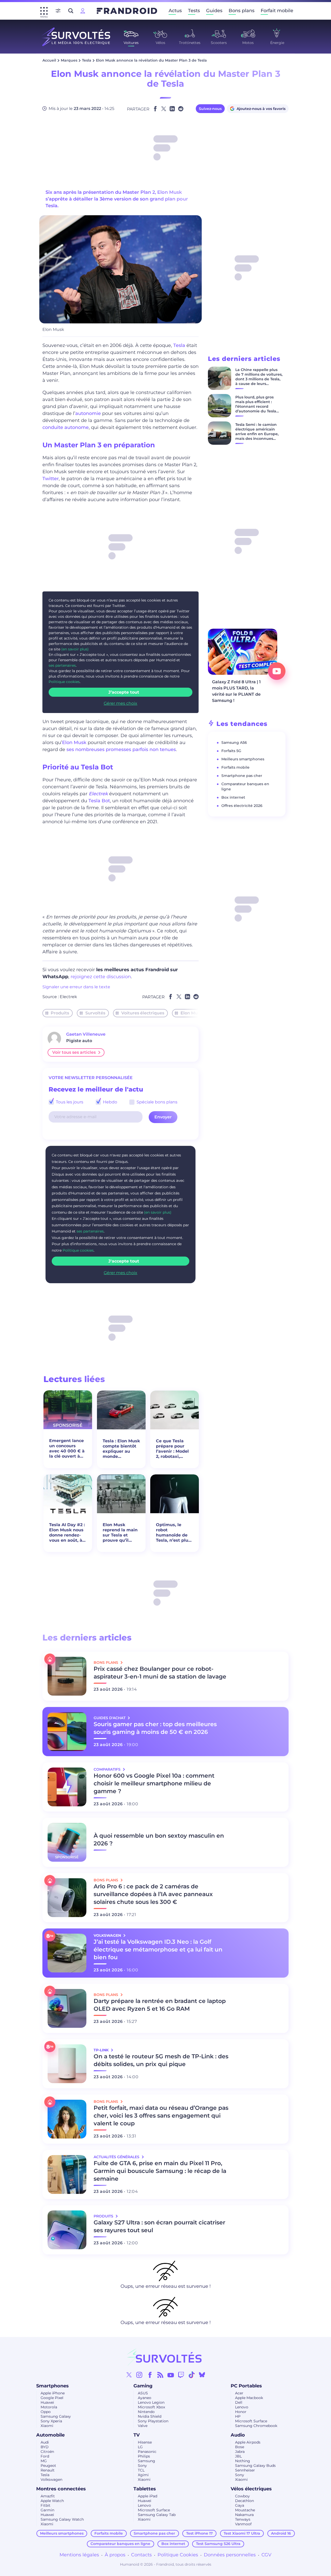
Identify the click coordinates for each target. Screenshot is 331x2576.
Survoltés (95, 1013)
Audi (45, 2442)
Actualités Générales (117, 2157)
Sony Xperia (51, 2421)
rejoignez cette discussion (101, 977)
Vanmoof (243, 2524)
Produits (60, 1013)
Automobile (50, 2435)
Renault (48, 2470)
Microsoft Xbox (151, 2407)
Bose (240, 2447)
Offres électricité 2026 (242, 806)
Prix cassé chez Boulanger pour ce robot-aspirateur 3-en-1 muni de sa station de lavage (160, 1673)
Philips (144, 2456)
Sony (142, 2466)
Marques (69, 60)
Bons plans (242, 11)
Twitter (51, 479)
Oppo (46, 2412)
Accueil (49, 60)
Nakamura (244, 2515)
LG (140, 2447)
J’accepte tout (124, 692)
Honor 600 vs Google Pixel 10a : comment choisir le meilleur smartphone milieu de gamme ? (154, 1783)
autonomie (88, 413)
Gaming (143, 2386)
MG (44, 2461)
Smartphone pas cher (242, 776)
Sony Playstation (153, 2421)
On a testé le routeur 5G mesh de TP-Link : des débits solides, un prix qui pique (161, 2060)
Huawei (47, 2402)
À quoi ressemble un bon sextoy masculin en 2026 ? (159, 1840)
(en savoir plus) (75, 649)
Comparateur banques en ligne (120, 2544)
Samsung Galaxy (56, 2416)
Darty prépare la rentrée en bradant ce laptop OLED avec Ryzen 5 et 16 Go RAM (160, 2005)
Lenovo (242, 2407)
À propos (115, 2555)
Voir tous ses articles (74, 1052)
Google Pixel (52, 2398)
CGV (266, 2555)
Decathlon (245, 2501)
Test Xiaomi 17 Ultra (242, 2533)
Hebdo (110, 1102)
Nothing (243, 2461)
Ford (45, 2456)
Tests (194, 11)
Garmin (47, 2510)
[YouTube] (171, 2375)
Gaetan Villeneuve (86, 1034)
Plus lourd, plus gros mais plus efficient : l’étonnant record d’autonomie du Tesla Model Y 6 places (256, 406)
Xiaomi (47, 2426)
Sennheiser (245, 2470)
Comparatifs (108, 1769)
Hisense (145, 2442)
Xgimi (143, 2475)
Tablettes (145, 2489)
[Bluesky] (202, 2375)
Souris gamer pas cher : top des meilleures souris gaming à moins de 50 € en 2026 (155, 1728)
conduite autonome (66, 427)
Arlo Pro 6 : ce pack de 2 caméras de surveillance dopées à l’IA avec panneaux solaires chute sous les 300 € (153, 1894)
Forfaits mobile (235, 767)
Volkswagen (51, 2480)
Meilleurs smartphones (243, 759)
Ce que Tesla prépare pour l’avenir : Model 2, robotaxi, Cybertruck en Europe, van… (172, 1449)
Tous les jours (69, 1102)
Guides (214, 11)
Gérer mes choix (121, 703)
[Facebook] (150, 2375)
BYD (45, 2447)
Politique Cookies (178, 2555)
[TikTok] (192, 2375)
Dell (239, 2402)
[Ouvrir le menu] (44, 11)
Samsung (146, 2461)
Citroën (47, 2452)
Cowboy (242, 2496)
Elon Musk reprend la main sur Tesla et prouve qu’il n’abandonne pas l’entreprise (120, 1533)
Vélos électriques (251, 2489)
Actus (175, 11)
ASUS (143, 2393)
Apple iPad (148, 2496)
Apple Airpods (248, 2442)
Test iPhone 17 (200, 2533)
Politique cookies (64, 682)
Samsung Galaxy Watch (62, 2519)
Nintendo (146, 2412)
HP (238, 2416)
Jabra (240, 2452)
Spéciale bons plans (156, 1102)
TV (137, 2435)
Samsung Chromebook (256, 2426)
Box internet (233, 797)
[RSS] (160, 2375)
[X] (129, 2375)
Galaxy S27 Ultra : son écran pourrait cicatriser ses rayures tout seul (159, 2226)
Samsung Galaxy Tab (157, 2515)
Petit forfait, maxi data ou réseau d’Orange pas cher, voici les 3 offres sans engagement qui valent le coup (161, 2116)
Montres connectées (61, 2489)
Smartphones (52, 2386)
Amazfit (48, 2496)
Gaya (240, 2505)
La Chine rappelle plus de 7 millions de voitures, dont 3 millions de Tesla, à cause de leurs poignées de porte (259, 379)
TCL (141, 2470)
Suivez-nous (210, 109)
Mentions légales (79, 2555)
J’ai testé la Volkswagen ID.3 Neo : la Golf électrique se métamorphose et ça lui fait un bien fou (158, 1950)
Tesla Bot (99, 801)
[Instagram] (139, 2375)
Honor (241, 2412)
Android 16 (281, 2533)
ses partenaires (62, 665)
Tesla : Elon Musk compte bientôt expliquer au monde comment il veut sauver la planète (121, 1449)
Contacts (141, 2555)
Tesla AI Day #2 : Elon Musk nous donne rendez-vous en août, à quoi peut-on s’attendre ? (67, 1533)
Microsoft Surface (251, 2421)
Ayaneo (145, 2398)
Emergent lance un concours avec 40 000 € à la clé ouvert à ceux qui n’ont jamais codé (67, 1449)
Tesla (87, 60)
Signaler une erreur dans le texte (76, 987)
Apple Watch (52, 2501)
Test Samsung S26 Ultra (218, 2544)
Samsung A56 (234, 743)
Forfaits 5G (231, 751)
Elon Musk (74, 743)
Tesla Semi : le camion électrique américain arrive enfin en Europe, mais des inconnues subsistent (257, 434)
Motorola (49, 2407)
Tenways (243, 2519)
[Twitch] (181, 2375)
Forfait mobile (277, 11)
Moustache (245, 2510)
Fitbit (46, 2505)
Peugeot (48, 2466)
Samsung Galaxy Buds (255, 2466)
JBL (238, 2456)
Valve (143, 2426)
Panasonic (147, 2452)
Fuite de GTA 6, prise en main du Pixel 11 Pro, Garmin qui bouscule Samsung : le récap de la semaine (160, 2171)
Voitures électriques (143, 1013)
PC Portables (246, 2386)
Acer (239, 2393)
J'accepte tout (124, 1261)
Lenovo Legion (151, 2402)
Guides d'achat (110, 1718)
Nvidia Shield (150, 2416)
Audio (238, 2435)
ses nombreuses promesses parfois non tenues (121, 749)
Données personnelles (230, 2555)
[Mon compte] (83, 11)
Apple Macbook (249, 2398)
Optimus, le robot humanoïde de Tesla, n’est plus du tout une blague (173, 1533)
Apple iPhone (53, 2393)
